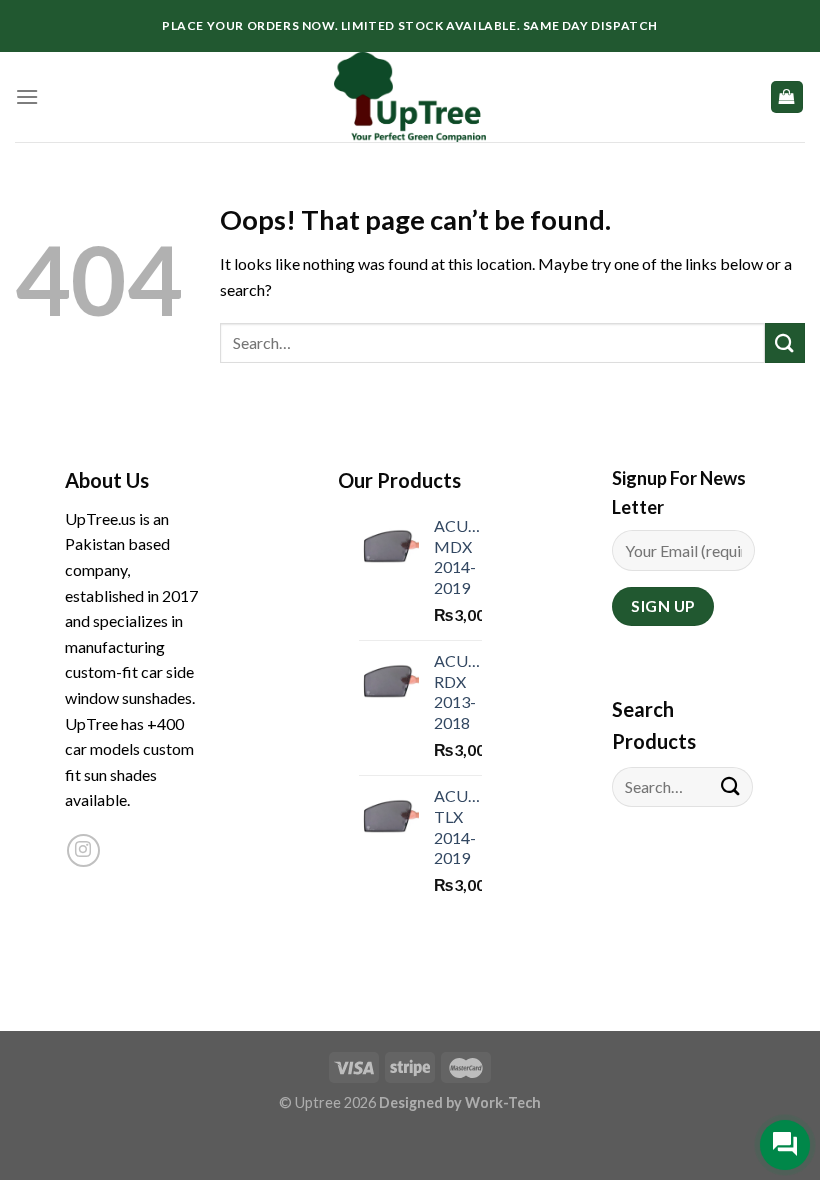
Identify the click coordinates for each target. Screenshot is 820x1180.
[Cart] (787, 97)
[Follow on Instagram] (83, 850)
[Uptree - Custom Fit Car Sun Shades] (410, 97)
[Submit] (785, 342)
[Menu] (27, 96)
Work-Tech (503, 1102)
